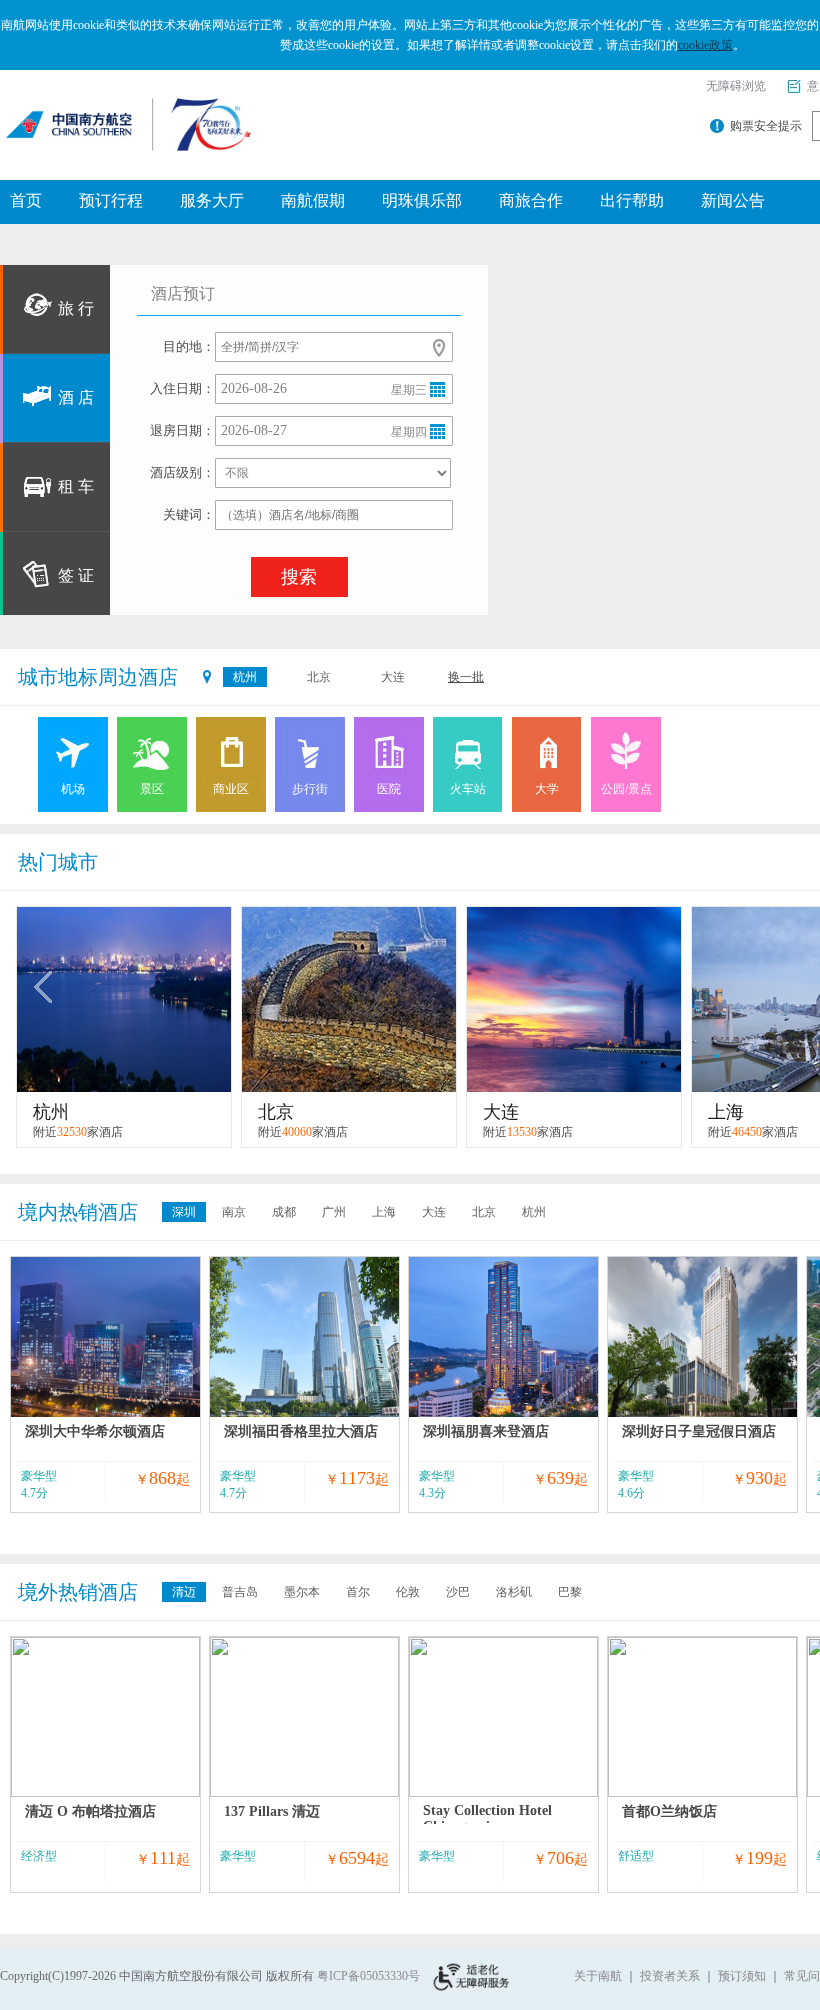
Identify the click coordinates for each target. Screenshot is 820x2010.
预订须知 (742, 1976)
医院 (389, 789)
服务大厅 (212, 200)
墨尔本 (302, 1592)
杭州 (245, 677)
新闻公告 (733, 200)
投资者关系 (670, 1976)
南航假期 (313, 200)
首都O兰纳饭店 (669, 1811)
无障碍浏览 (736, 86)
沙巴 (458, 1592)
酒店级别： (182, 472)
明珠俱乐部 (422, 200)
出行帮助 (632, 200)
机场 (73, 789)
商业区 (231, 789)
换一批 (466, 677)
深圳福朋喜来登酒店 (486, 1431)
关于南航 (598, 1976)
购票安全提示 (766, 126)
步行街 (310, 789)
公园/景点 (626, 789)
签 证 (76, 575)
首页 (26, 200)
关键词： (189, 514)
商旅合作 (531, 200)
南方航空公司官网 (98, 115)
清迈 (184, 1592)
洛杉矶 (514, 1592)
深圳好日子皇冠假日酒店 (699, 1431)
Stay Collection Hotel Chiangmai (487, 1818)
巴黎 (570, 1592)
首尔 (358, 1592)
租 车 (76, 486)
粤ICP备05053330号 (368, 1976)
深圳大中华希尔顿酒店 (95, 1431)
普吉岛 (240, 1592)
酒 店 (76, 397)
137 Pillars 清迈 (272, 1811)
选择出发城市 (439, 348)
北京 (319, 677)
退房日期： (182, 430)
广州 (334, 1212)
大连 (393, 677)
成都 (284, 1212)
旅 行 (76, 308)
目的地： (189, 346)
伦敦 (408, 1592)
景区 (152, 789)
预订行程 (111, 200)
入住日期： (182, 388)
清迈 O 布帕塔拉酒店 (90, 1811)
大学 (547, 789)
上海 (384, 1212)
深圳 (184, 1212)
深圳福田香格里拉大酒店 (301, 1431)
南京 (234, 1212)
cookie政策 (705, 45)
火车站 (468, 789)
